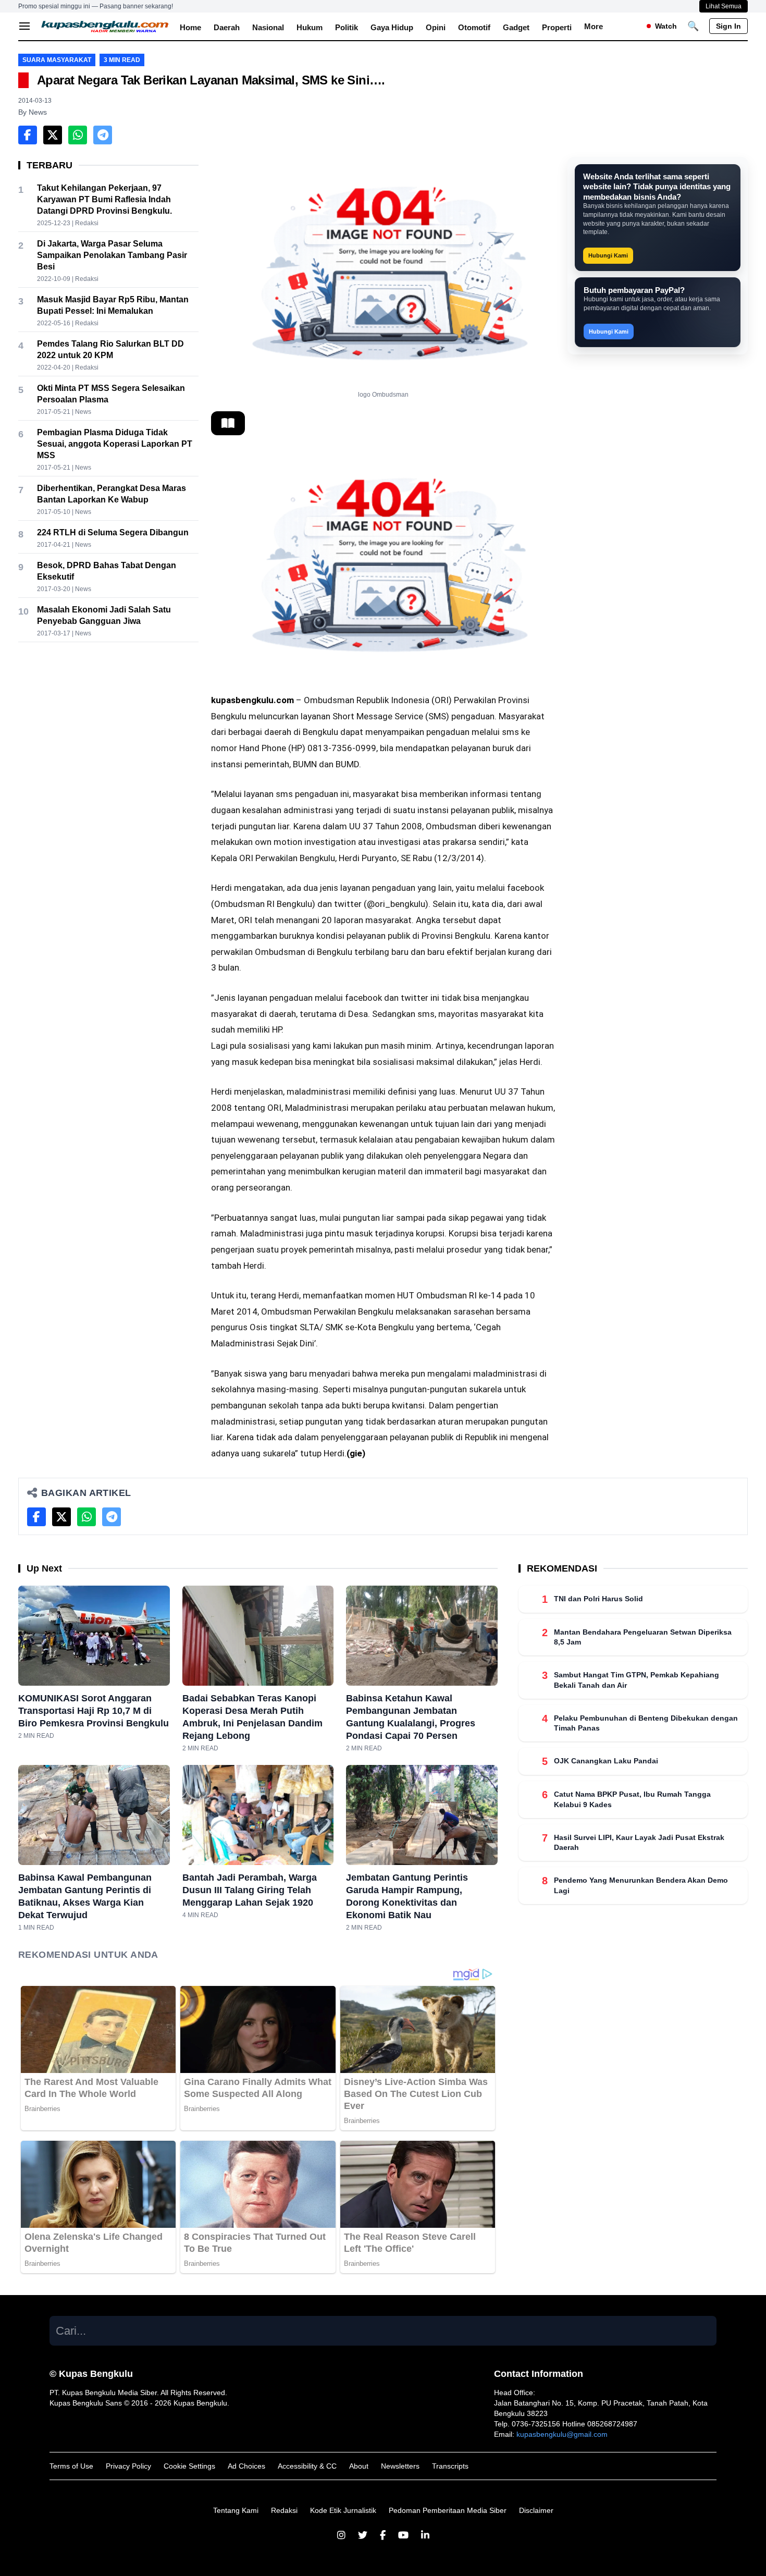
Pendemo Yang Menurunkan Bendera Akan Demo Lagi (641, 1885)
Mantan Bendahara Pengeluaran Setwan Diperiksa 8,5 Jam (643, 1637)
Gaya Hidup (392, 27)
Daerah (227, 27)
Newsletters (400, 2466)
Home (190, 27)
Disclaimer (536, 2510)
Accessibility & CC (307, 2466)
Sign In (728, 26)
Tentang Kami (236, 2510)
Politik (347, 27)
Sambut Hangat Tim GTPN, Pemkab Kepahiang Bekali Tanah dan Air (637, 1680)
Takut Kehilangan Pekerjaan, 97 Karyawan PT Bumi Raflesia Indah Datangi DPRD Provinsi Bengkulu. (104, 199)
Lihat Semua (724, 6)
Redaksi (284, 2510)
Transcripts (450, 2466)
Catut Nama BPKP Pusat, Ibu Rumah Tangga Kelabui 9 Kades (632, 1799)
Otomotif (474, 27)
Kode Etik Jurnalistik (343, 2510)
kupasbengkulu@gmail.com (562, 2434)
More (594, 26)
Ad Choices (246, 2466)
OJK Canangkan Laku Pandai (606, 1761)
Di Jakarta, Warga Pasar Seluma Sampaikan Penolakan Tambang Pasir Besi (112, 255)
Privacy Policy (128, 2466)
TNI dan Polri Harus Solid (598, 1599)
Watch (666, 26)
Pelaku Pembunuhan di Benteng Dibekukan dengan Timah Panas (646, 1723)
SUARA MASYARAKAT (57, 60)
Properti (557, 27)
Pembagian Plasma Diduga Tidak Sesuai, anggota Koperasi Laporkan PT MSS (115, 444)
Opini (436, 27)
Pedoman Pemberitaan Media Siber (448, 2510)
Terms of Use (71, 2466)
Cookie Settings (189, 2466)
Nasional (268, 27)
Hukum (310, 27)
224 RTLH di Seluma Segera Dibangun (113, 532)
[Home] (105, 26)
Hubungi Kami (608, 255)
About (359, 2466)
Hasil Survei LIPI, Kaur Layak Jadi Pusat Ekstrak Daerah (639, 1842)
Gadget (516, 27)
